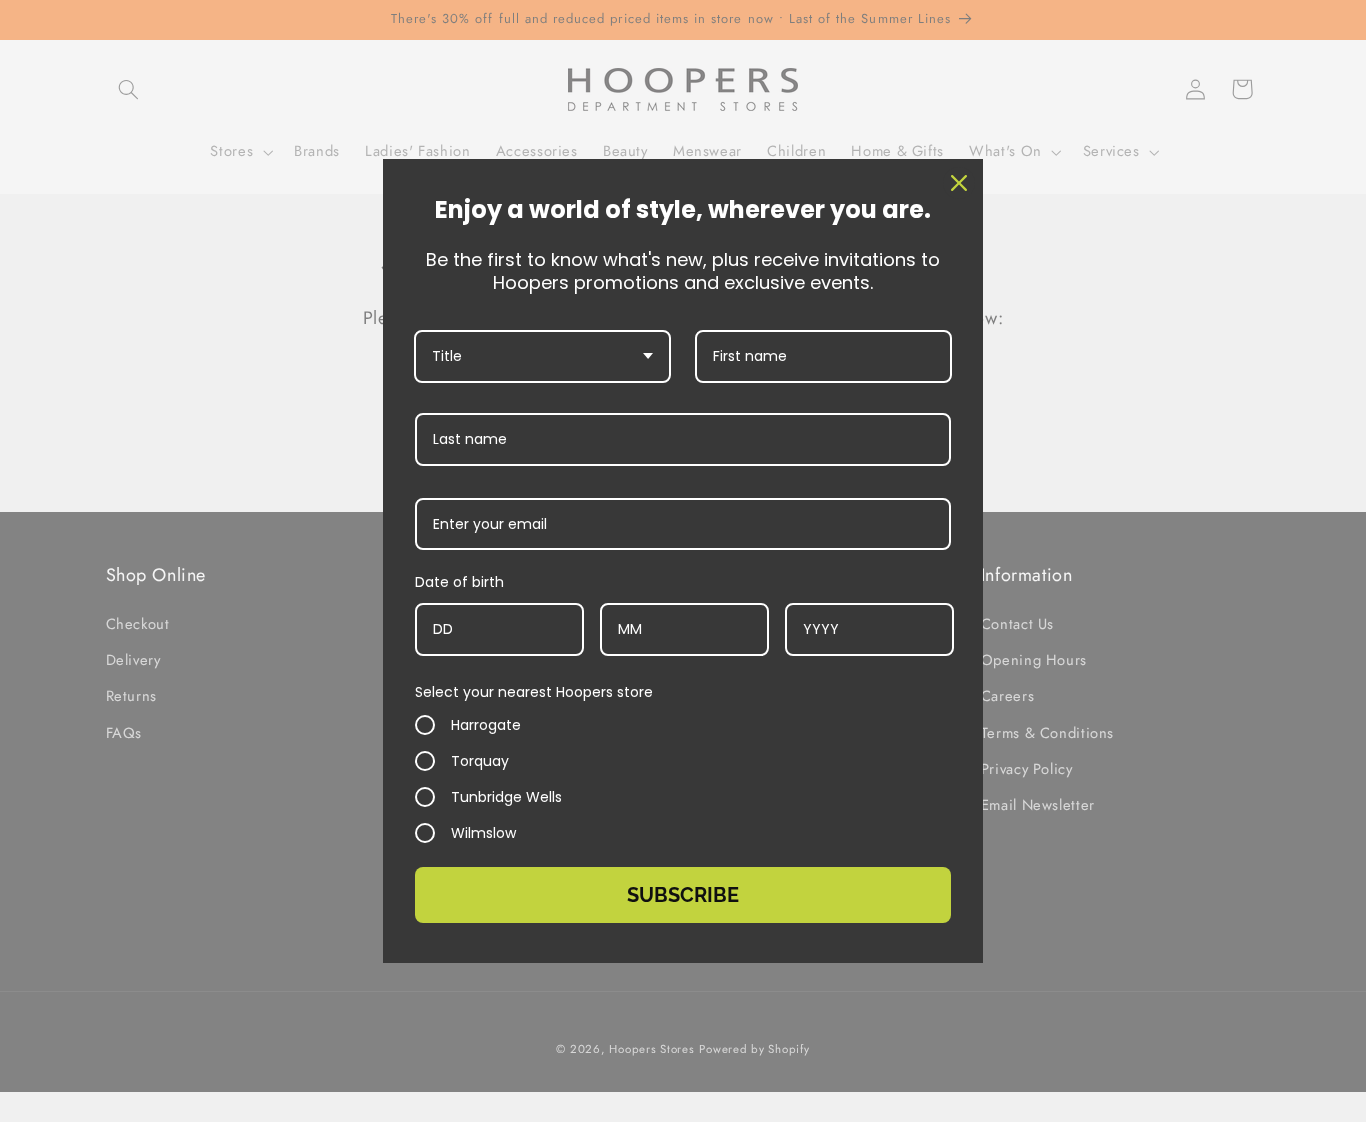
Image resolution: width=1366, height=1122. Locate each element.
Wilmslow (483, 833)
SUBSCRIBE (683, 895)
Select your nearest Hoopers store (534, 692)
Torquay (480, 761)
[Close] (959, 183)
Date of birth (459, 582)
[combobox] (542, 356)
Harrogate (486, 725)
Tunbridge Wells (506, 797)
